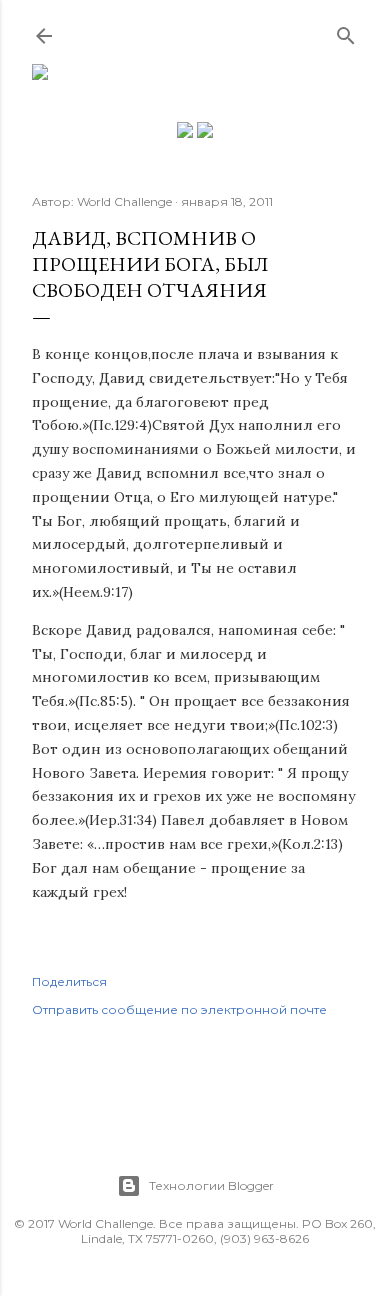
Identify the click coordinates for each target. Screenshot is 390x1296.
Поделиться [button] (69, 981)
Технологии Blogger (211, 1185)
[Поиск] (346, 31)
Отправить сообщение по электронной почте (179, 1009)
